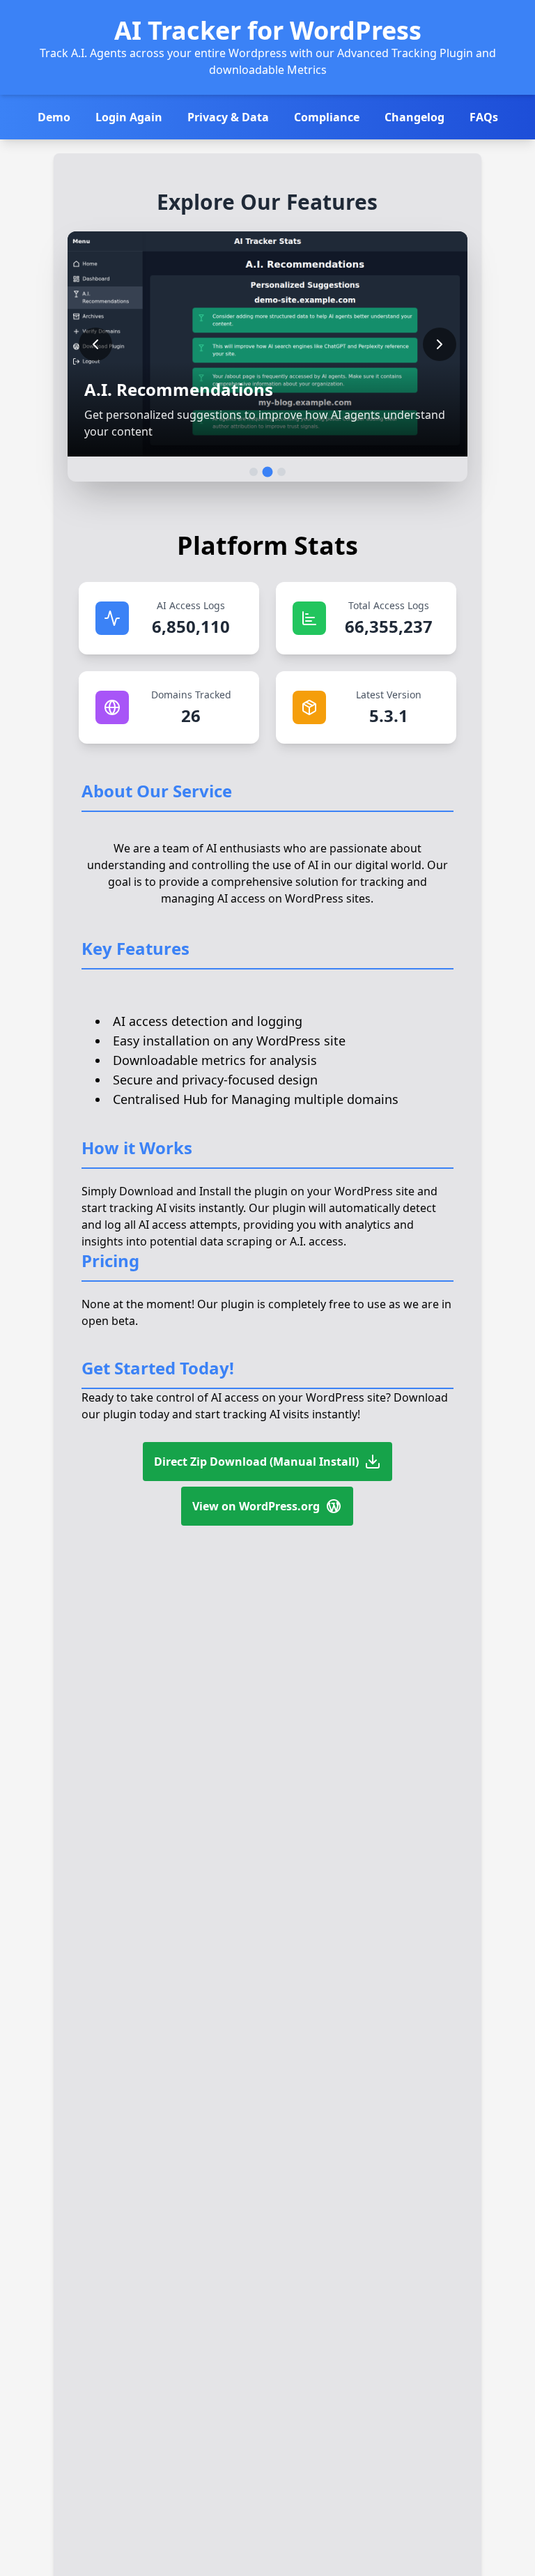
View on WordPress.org (256, 1506)
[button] (267, 344)
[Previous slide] (95, 344)
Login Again (129, 117)
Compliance (327, 117)
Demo (54, 117)
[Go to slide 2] (267, 472)
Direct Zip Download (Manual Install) (256, 1462)
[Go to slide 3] (281, 472)
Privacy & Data (228, 117)
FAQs (484, 117)
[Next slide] (440, 344)
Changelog (414, 117)
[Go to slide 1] (254, 472)
